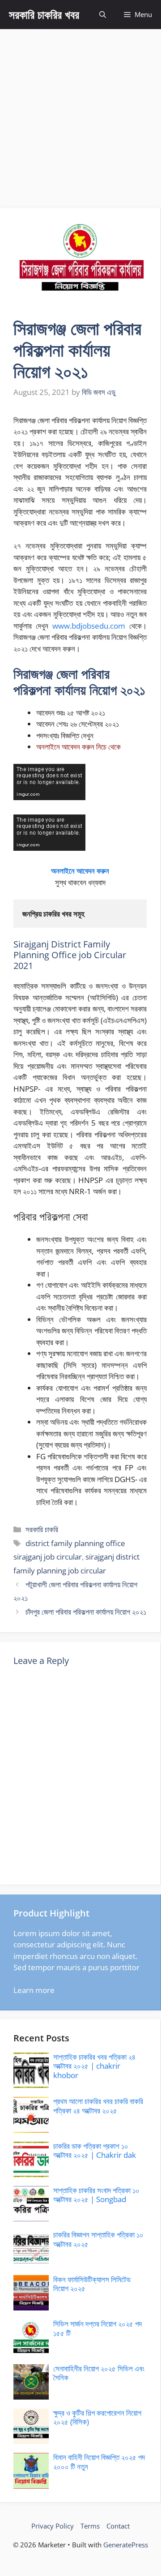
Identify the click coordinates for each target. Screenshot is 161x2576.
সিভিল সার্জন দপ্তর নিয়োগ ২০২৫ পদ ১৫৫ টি (97, 2328)
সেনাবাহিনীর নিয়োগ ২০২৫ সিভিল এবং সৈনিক (99, 2373)
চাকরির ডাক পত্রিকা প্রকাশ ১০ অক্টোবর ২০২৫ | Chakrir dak (95, 2150)
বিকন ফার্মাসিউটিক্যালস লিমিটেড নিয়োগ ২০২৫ (92, 2284)
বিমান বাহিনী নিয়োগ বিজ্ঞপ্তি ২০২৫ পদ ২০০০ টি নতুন (99, 2462)
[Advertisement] (80, 114)
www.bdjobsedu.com (89, 626)
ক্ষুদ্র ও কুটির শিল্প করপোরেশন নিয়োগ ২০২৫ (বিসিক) (97, 2417)
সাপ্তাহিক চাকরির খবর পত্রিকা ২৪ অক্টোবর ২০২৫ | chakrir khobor (94, 2066)
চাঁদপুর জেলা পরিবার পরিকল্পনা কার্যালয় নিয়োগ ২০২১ (86, 1612)
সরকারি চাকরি (42, 1529)
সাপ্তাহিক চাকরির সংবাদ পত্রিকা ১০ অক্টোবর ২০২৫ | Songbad (96, 2195)
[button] (103, 15)
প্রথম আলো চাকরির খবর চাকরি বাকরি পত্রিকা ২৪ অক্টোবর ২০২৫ (98, 2106)
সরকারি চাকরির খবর (44, 14)
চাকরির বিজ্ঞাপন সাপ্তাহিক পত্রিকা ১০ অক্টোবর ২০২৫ (98, 2239)
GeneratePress (126, 2545)
